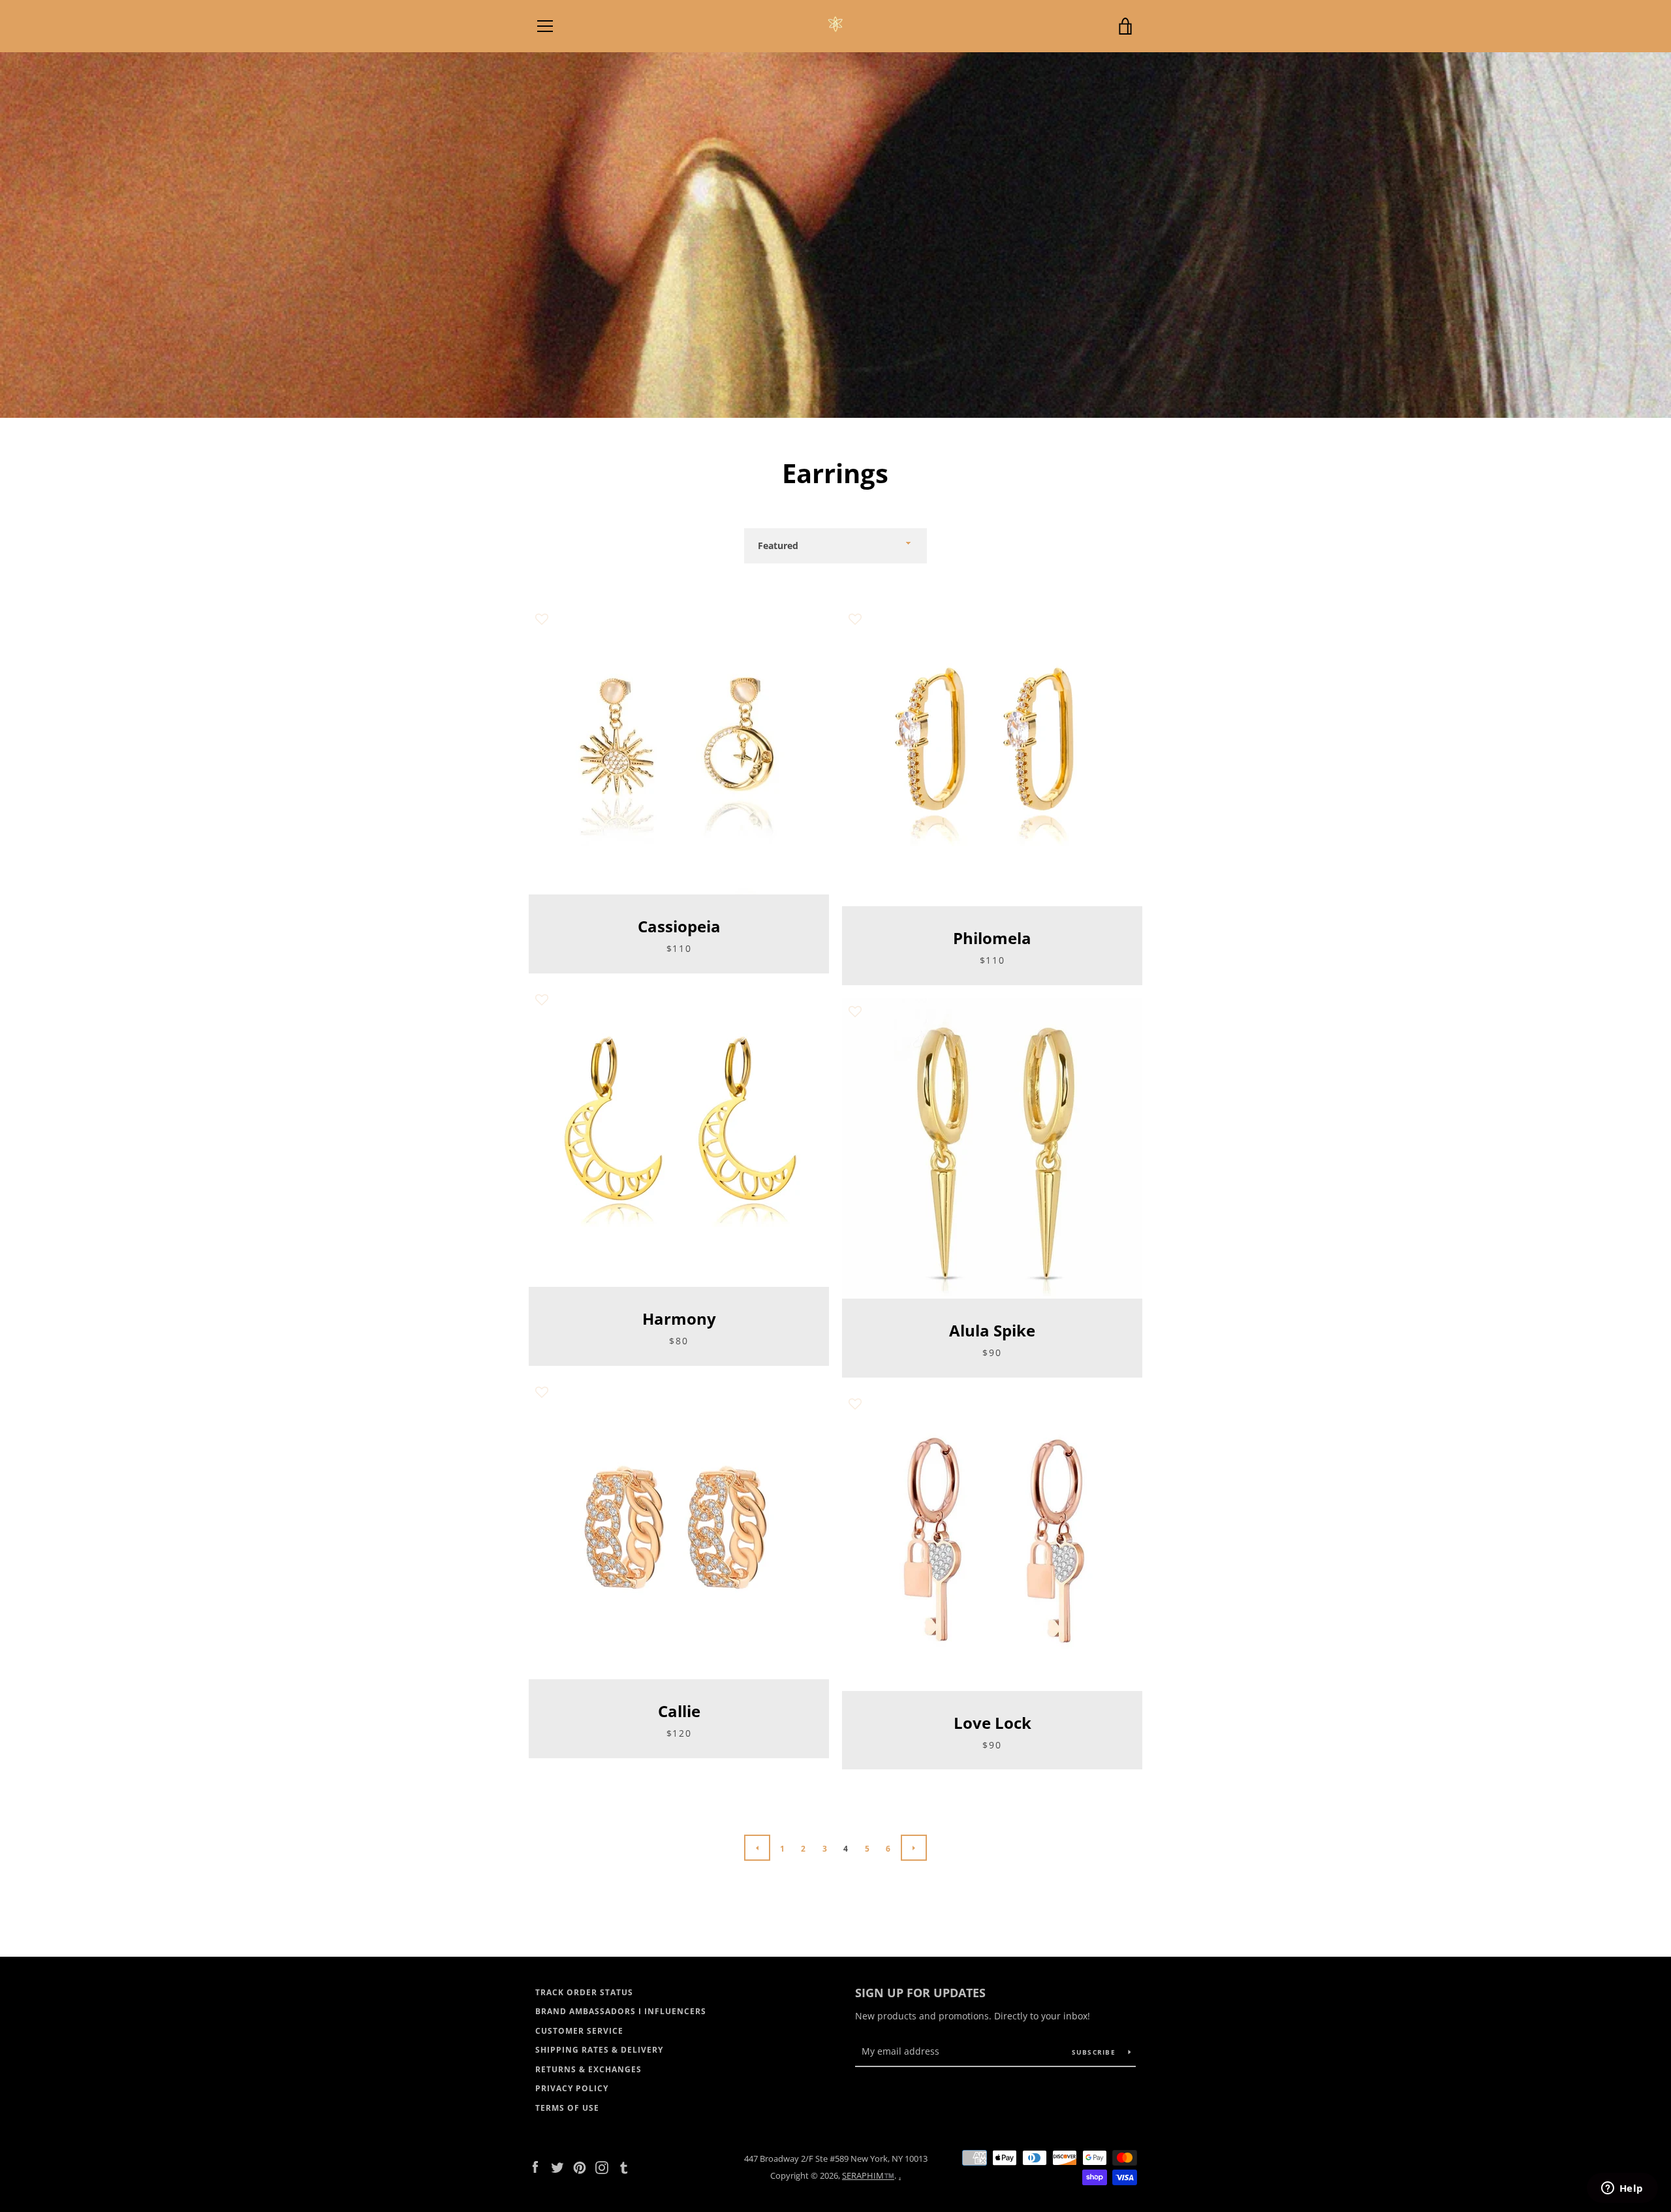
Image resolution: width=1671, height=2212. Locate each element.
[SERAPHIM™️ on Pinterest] (580, 2166)
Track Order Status (584, 1992)
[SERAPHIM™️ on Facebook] (535, 2166)
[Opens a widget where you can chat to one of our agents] (1622, 2189)
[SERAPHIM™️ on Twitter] (557, 2166)
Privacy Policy (572, 2088)
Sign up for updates (920, 1993)
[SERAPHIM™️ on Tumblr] (624, 2166)
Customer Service (579, 2031)
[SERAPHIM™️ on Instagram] (602, 2166)
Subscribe (1095, 2052)
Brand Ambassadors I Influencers (621, 2011)
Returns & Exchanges (588, 2069)
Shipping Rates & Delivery (599, 2050)
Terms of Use (567, 2108)
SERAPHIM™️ (868, 2175)
